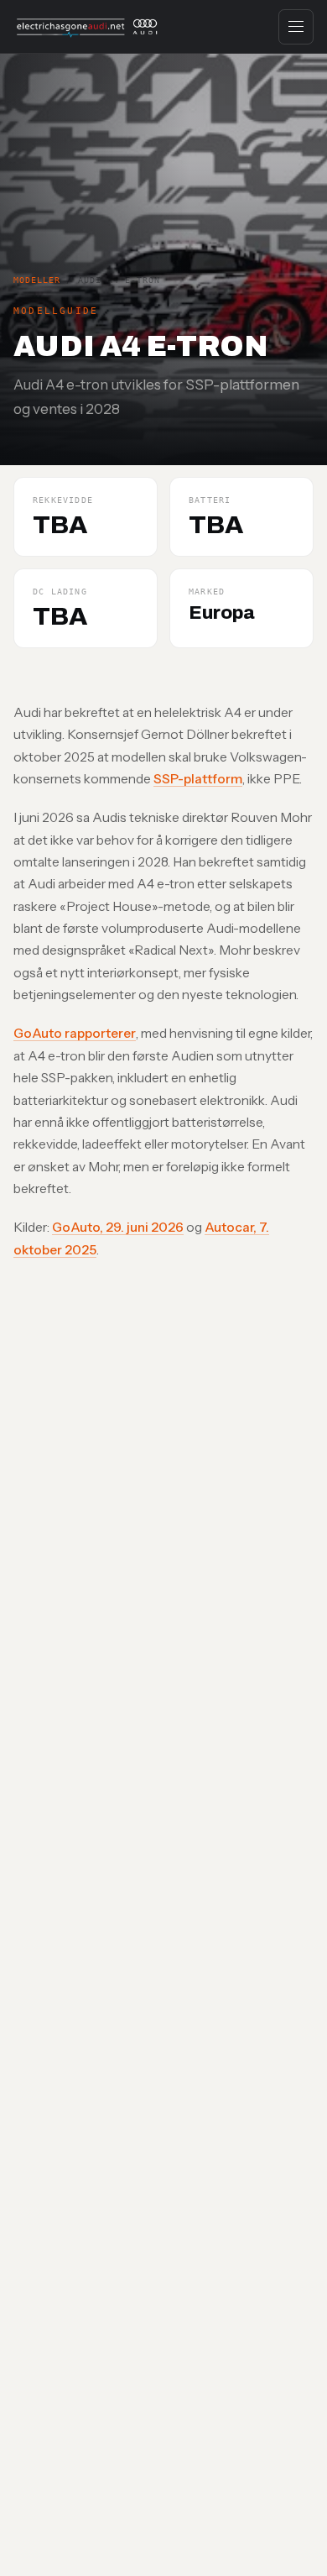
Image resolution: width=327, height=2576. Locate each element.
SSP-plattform (198, 779)
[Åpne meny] (296, 27)
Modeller (37, 280)
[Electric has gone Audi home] (88, 27)
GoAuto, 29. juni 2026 (118, 1227)
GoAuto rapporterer (75, 1033)
